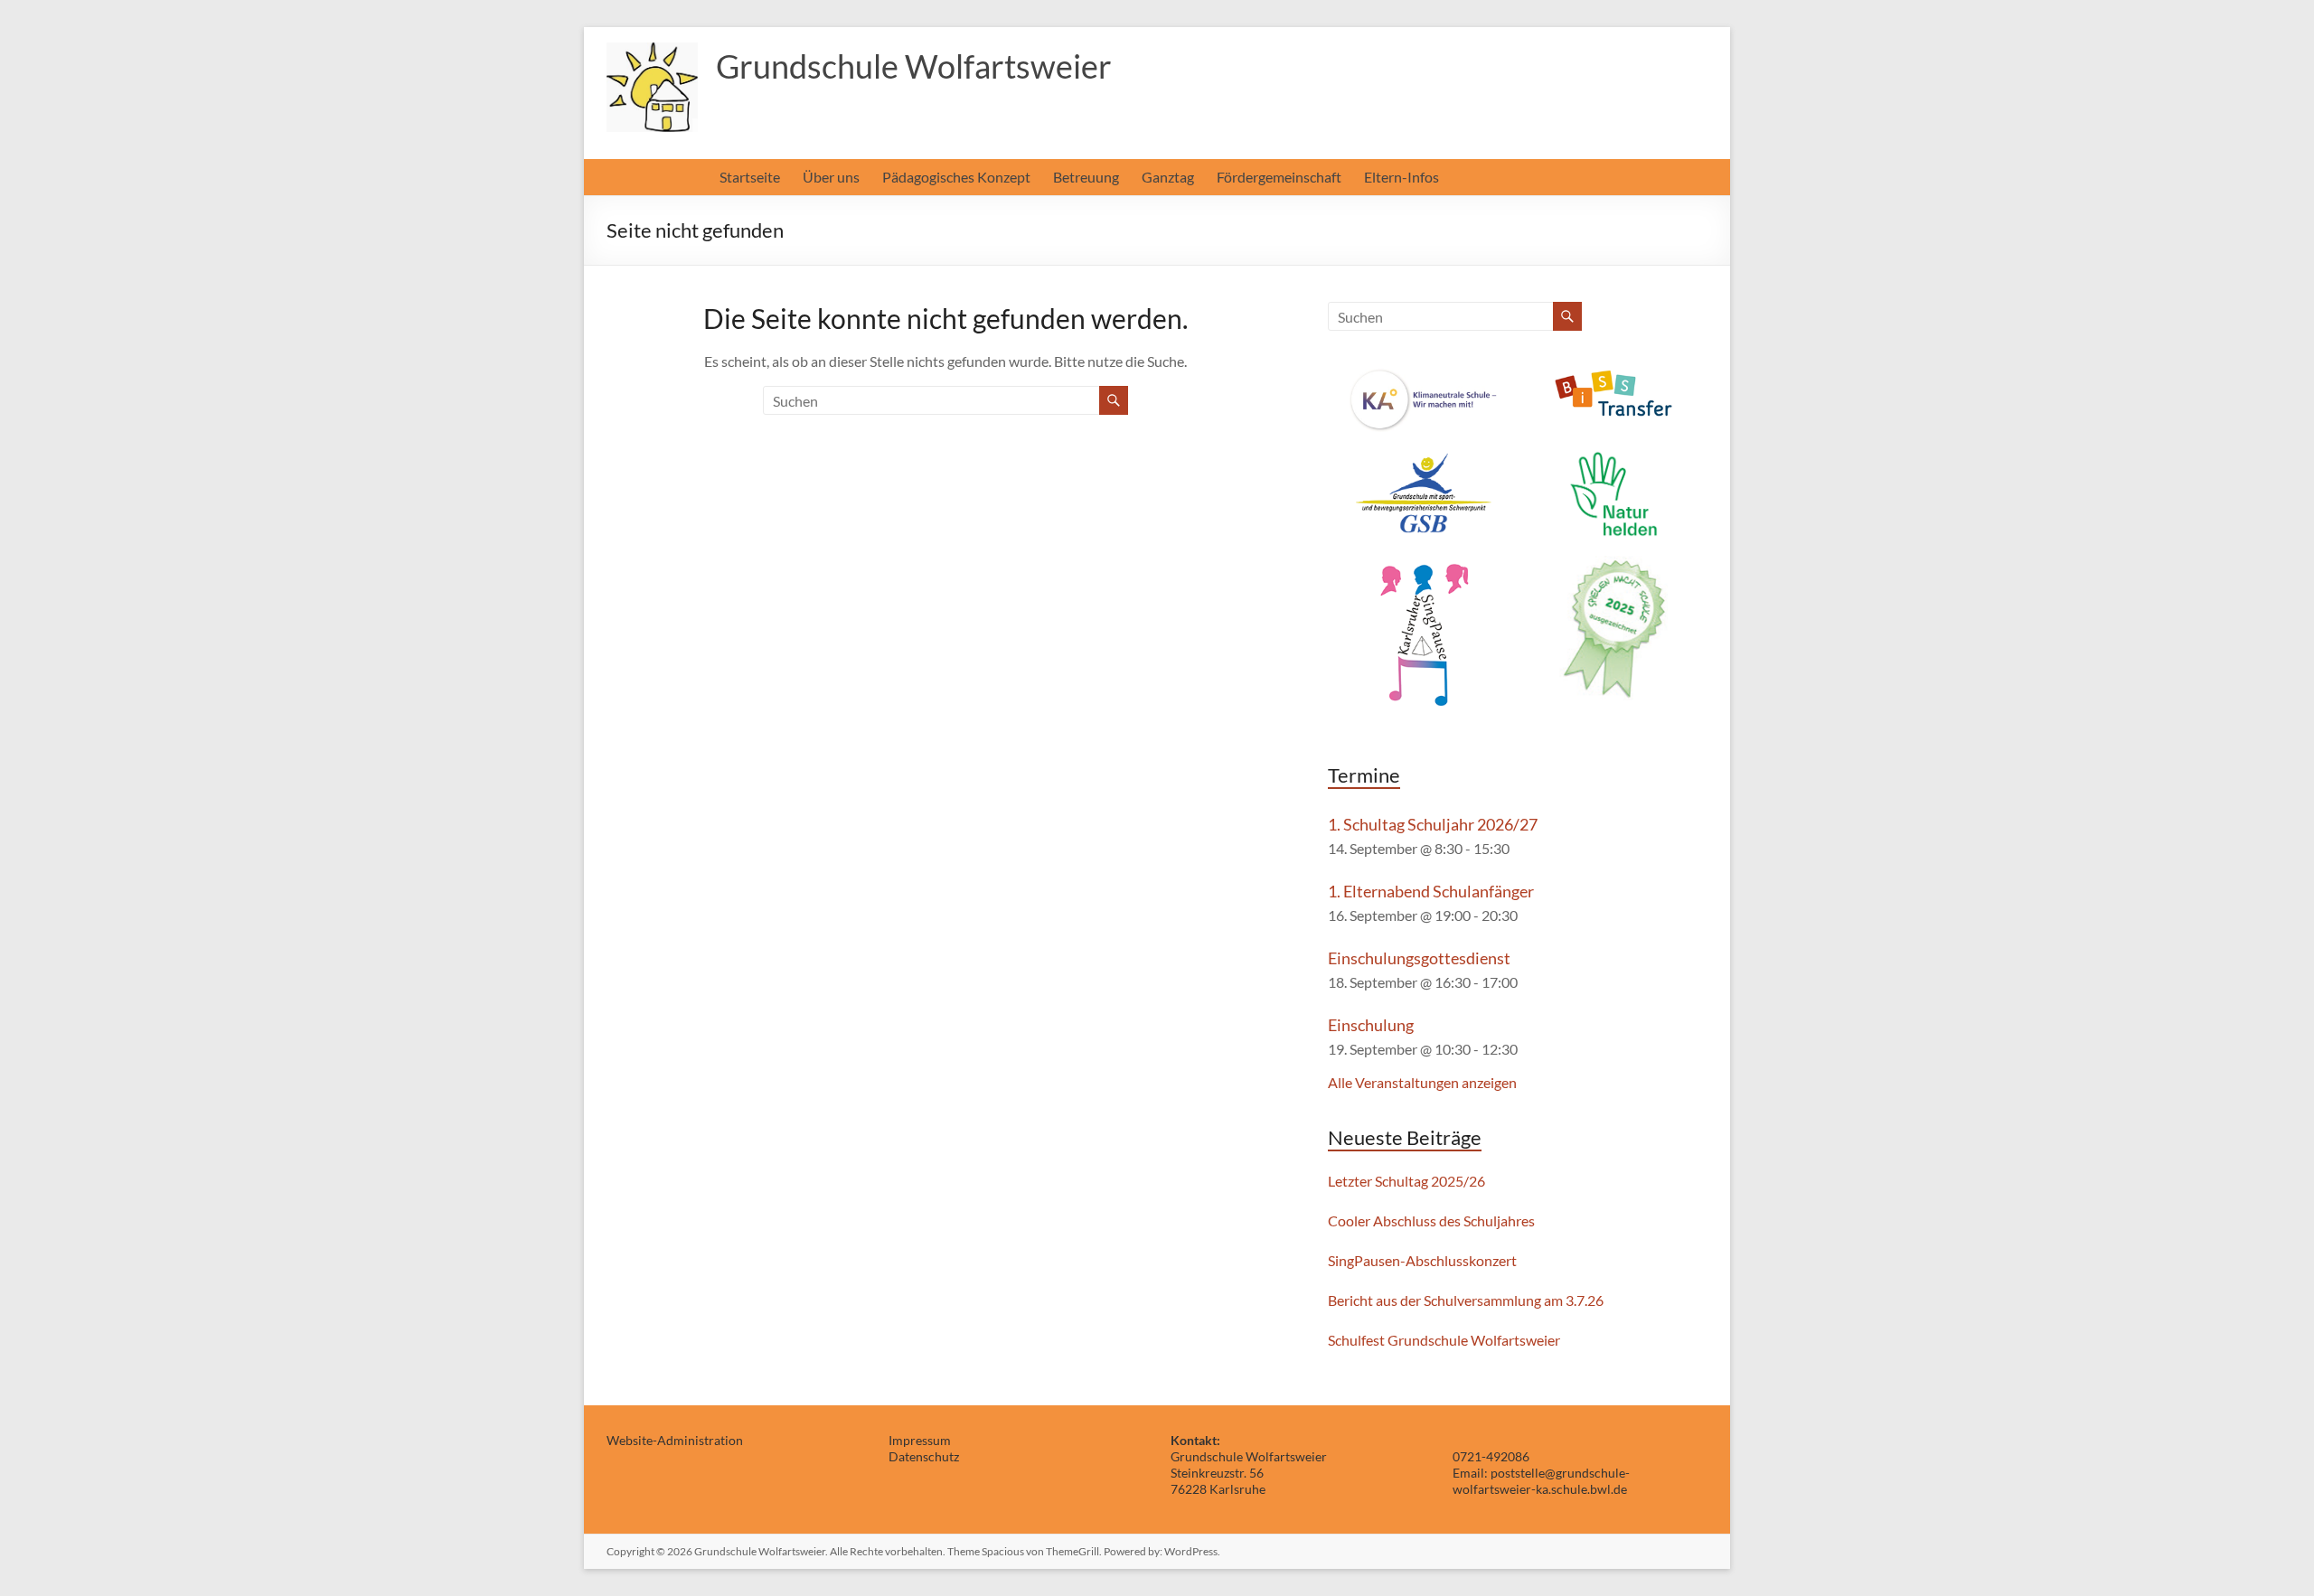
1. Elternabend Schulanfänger (1431, 891)
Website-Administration (675, 1440)
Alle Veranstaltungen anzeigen (1422, 1082)
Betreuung (1086, 177)
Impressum (920, 1440)
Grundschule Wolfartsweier (914, 66)
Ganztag (1168, 177)
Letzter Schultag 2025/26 (1406, 1181)
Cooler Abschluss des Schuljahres (1431, 1220)
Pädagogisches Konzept (956, 177)
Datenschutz (924, 1456)
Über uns (831, 177)
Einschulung (1371, 1025)
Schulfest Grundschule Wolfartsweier (1444, 1340)
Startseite (750, 177)
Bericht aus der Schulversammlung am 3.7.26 (1466, 1300)
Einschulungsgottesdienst (1419, 958)
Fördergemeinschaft (1279, 177)
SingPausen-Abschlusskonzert (1422, 1260)
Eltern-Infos (1402, 177)
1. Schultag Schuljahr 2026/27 (1433, 824)
